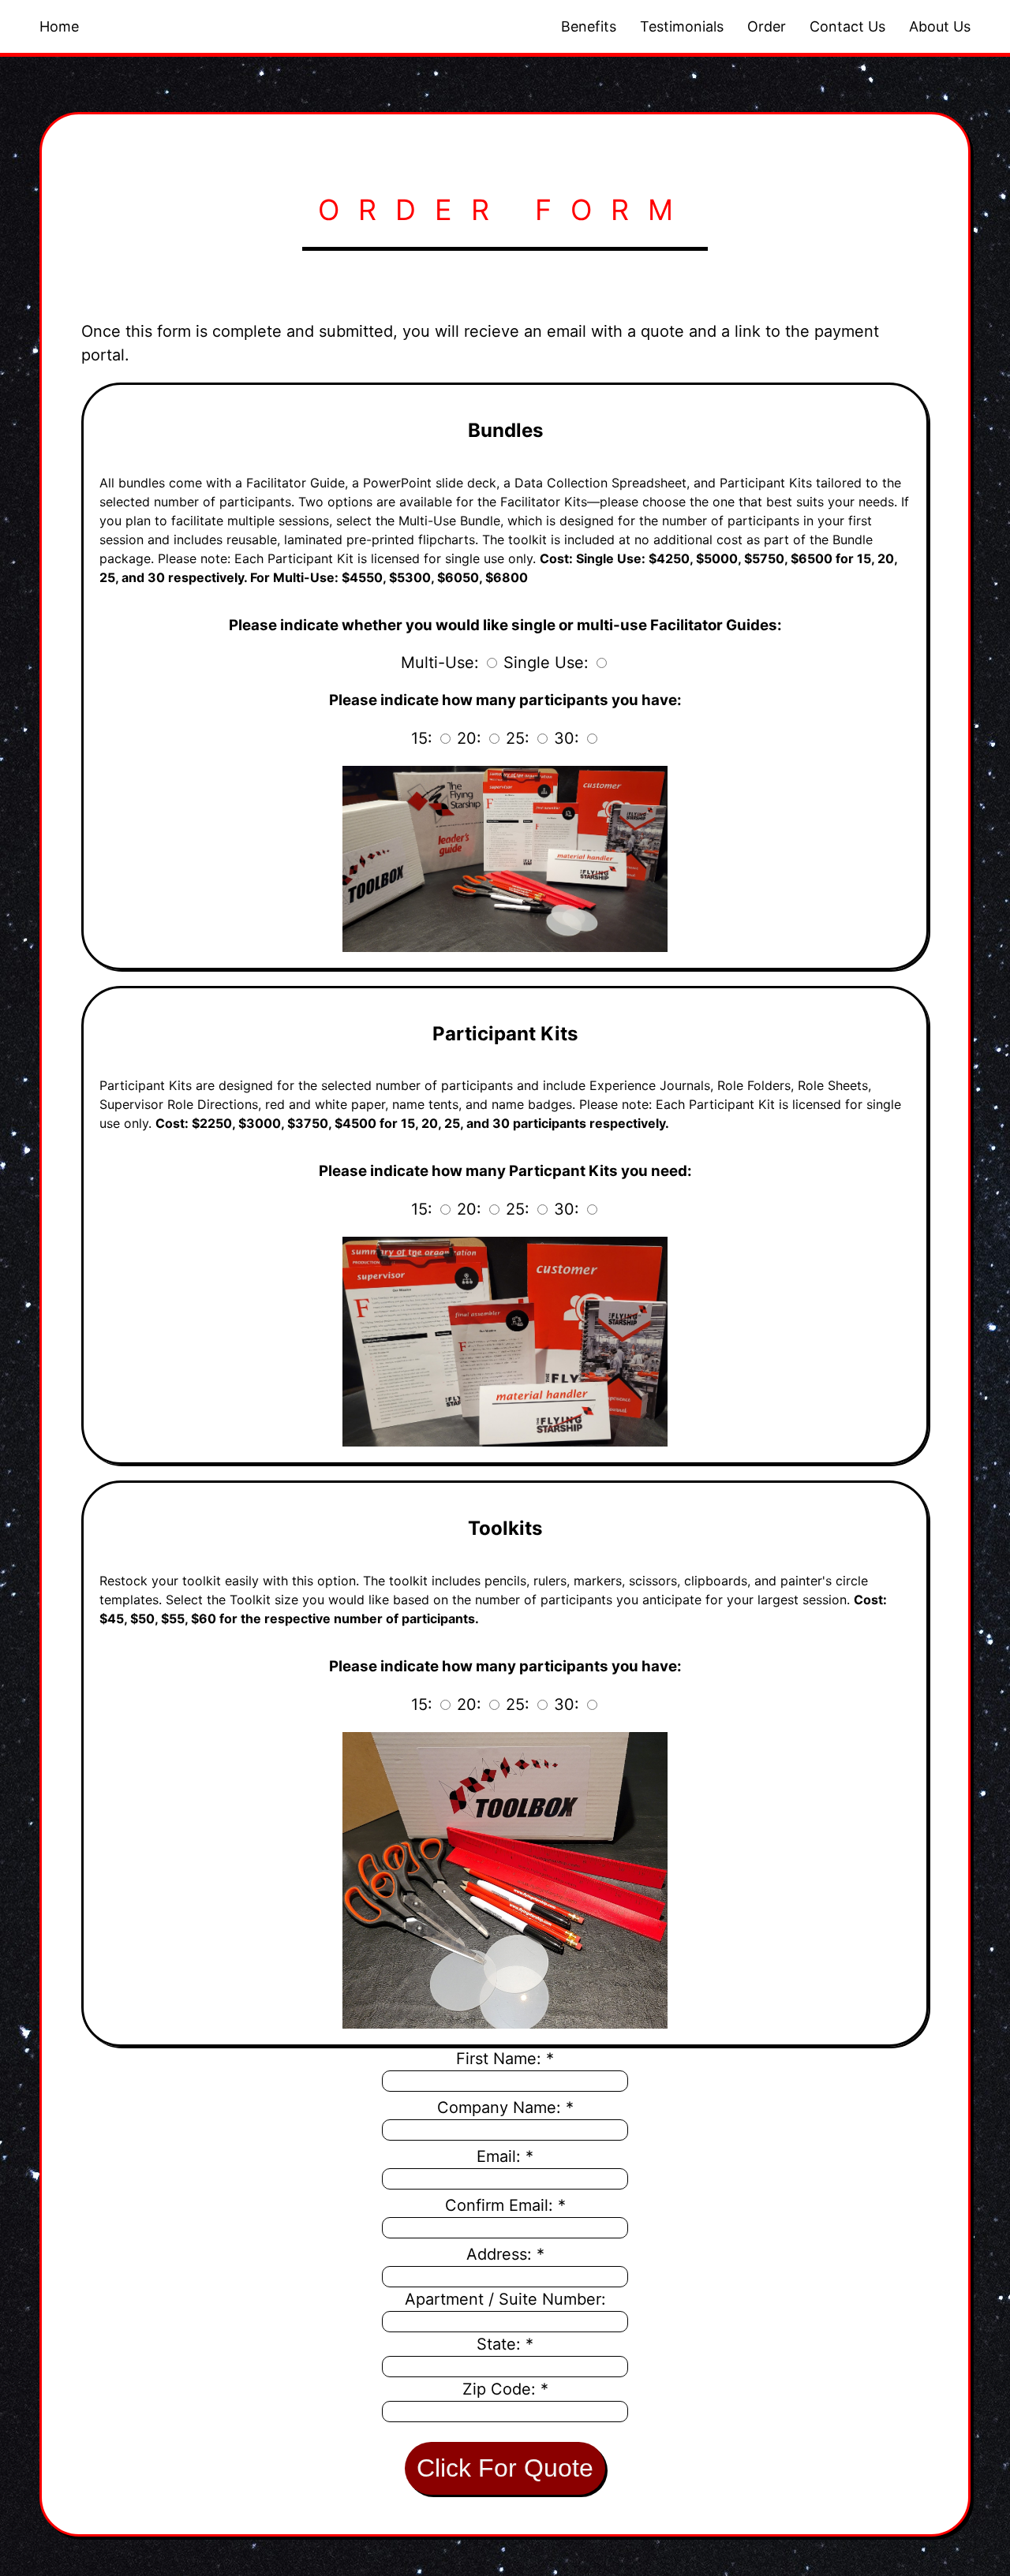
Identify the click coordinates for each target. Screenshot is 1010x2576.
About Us (940, 26)
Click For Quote (505, 2468)
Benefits (589, 26)
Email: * (505, 2156)
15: (422, 738)
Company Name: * (505, 2107)
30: (567, 738)
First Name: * (505, 2059)
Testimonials (682, 26)
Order (767, 26)
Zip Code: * (505, 2389)
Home (59, 26)
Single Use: (546, 663)
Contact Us (847, 26)
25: (518, 738)
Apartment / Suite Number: (505, 2299)
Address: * (505, 2254)
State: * (505, 2344)
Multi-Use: (440, 663)
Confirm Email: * (505, 2205)
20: (469, 738)
